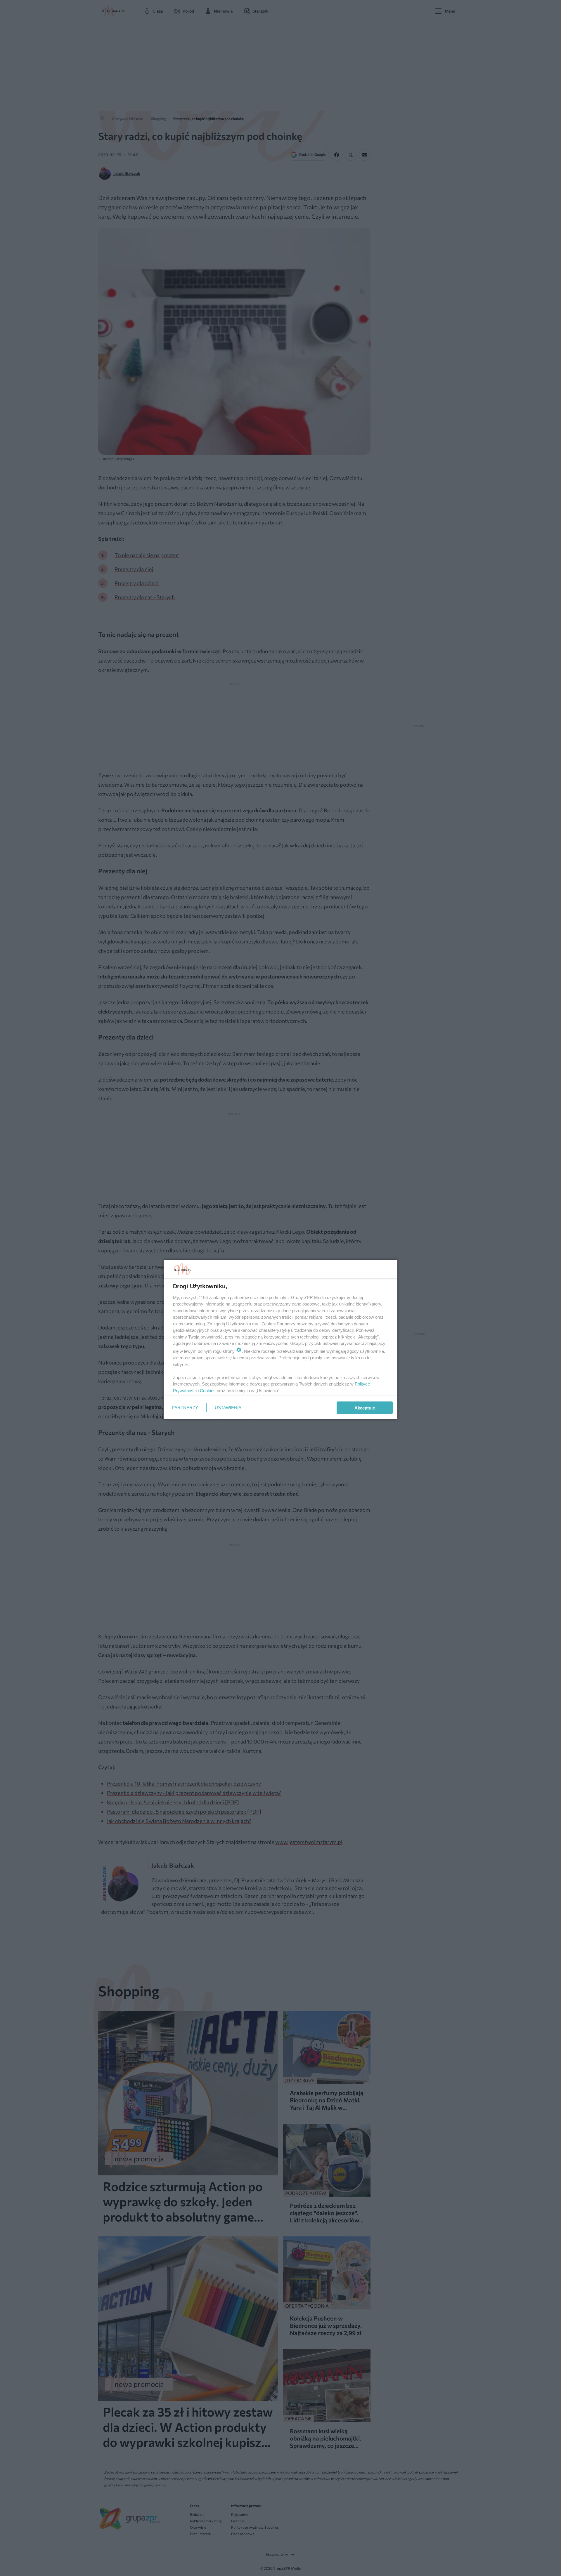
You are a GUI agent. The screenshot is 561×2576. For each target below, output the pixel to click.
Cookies (208, 1390)
